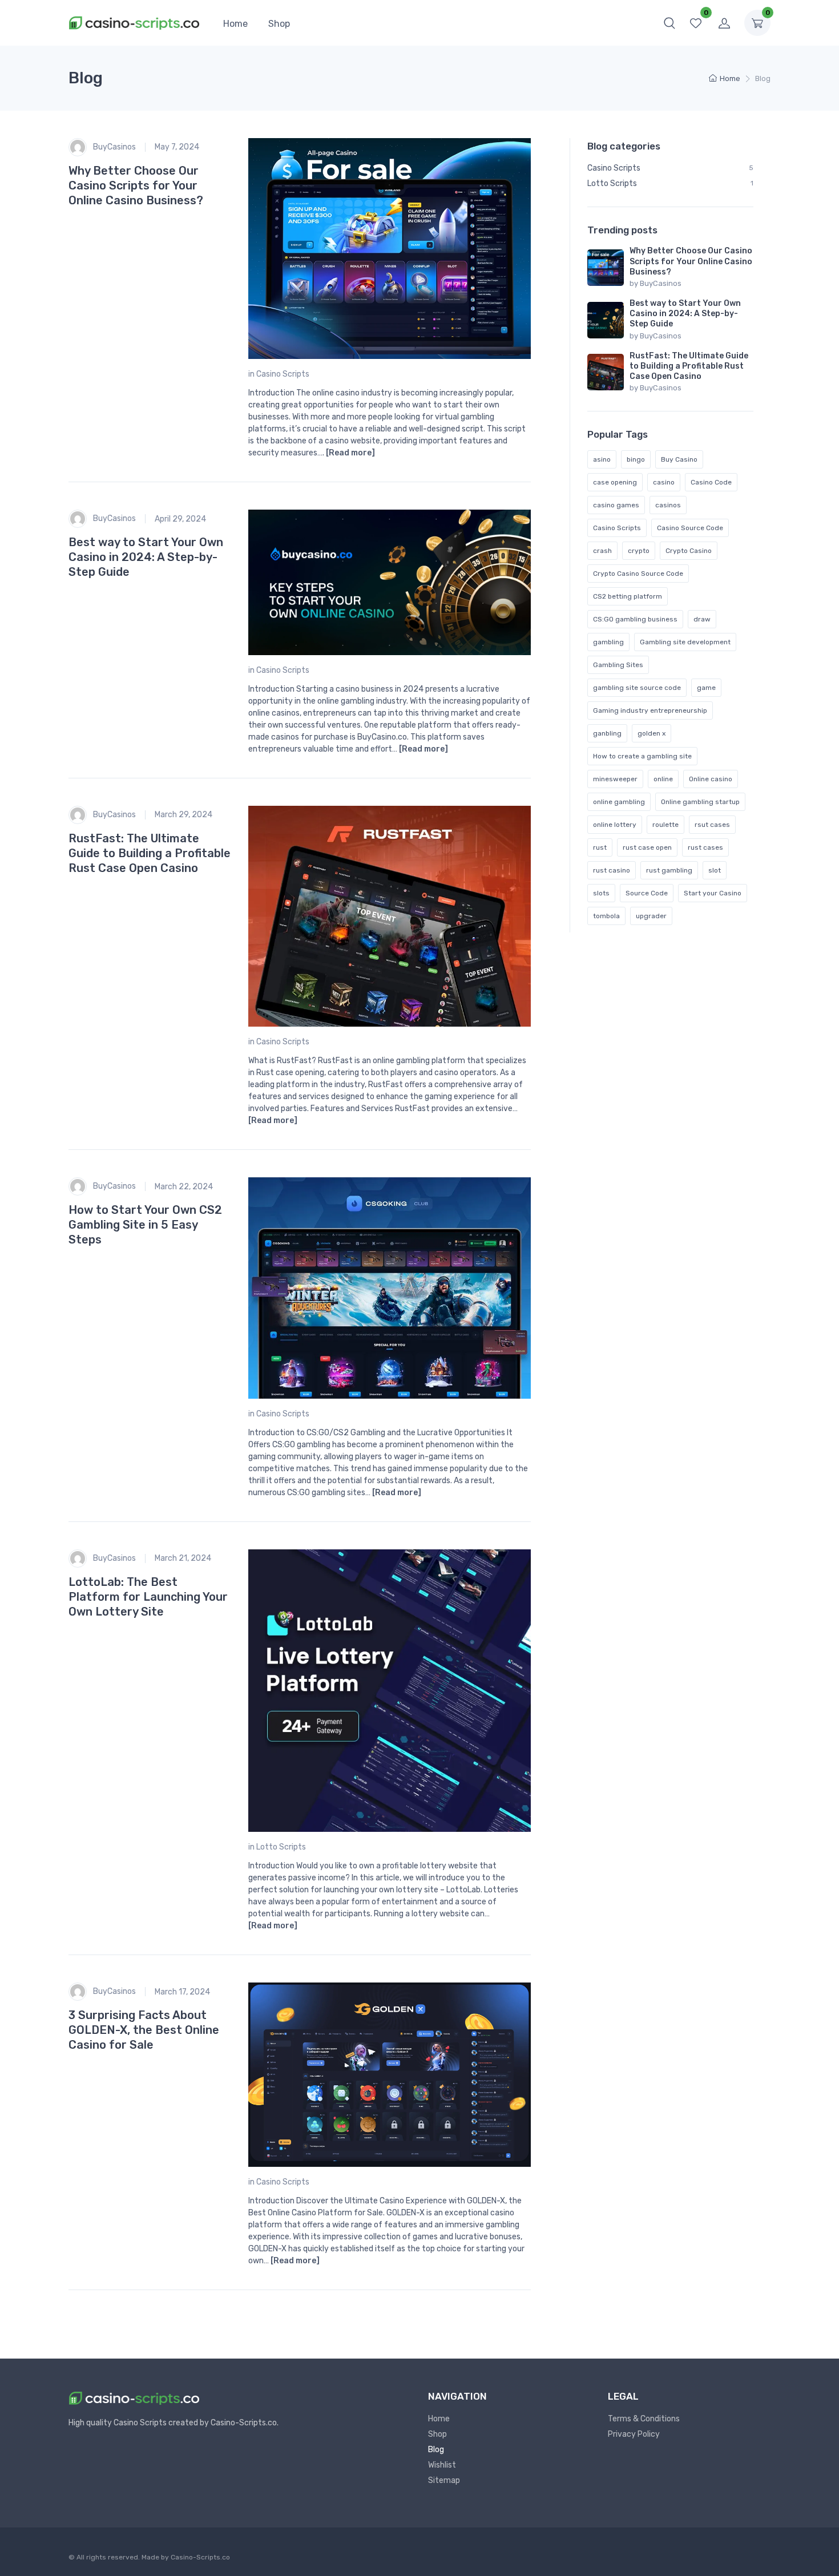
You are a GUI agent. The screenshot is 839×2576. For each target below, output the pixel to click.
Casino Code (711, 482)
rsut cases (712, 825)
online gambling (619, 802)
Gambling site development (685, 642)
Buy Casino (679, 459)
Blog (436, 2450)
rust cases (705, 847)
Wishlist (442, 2465)
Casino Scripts (283, 374)
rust (600, 847)
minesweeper (615, 779)
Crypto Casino (689, 551)
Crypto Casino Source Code (638, 574)
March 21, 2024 (183, 1558)
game (706, 688)
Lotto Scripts (281, 1847)
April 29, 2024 (180, 519)
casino (664, 482)
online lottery (615, 825)
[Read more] (350, 453)
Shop (279, 24)
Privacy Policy (634, 2434)
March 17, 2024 (182, 1992)
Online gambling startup (700, 802)
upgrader (651, 916)
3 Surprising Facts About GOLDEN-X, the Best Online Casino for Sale (144, 2030)
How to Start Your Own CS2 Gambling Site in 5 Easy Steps (145, 1225)
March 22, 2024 (184, 1187)
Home (235, 24)
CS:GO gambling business (635, 619)
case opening (615, 482)
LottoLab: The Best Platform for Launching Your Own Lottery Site (148, 1597)
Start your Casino (713, 893)
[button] (669, 23)
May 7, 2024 (177, 147)
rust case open (647, 847)
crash (602, 551)
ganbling (607, 733)
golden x (652, 733)
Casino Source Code (690, 528)
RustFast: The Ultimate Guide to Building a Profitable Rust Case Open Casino (150, 853)
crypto (639, 551)
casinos (668, 505)
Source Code (647, 893)
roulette (665, 825)
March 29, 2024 (183, 815)
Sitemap (444, 2480)
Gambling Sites (618, 665)
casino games (616, 505)
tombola (606, 916)
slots (601, 893)
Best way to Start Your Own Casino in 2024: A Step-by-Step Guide (146, 557)
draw (702, 619)
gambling (608, 642)
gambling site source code (637, 688)
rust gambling (669, 870)
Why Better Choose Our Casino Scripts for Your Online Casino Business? (136, 185)
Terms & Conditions (644, 2419)
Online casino (711, 779)
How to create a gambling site (642, 756)
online (663, 779)
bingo (636, 459)
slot (715, 870)
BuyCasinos (114, 146)
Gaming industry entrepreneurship (650, 710)
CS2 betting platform (628, 596)
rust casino (612, 870)
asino (602, 459)
